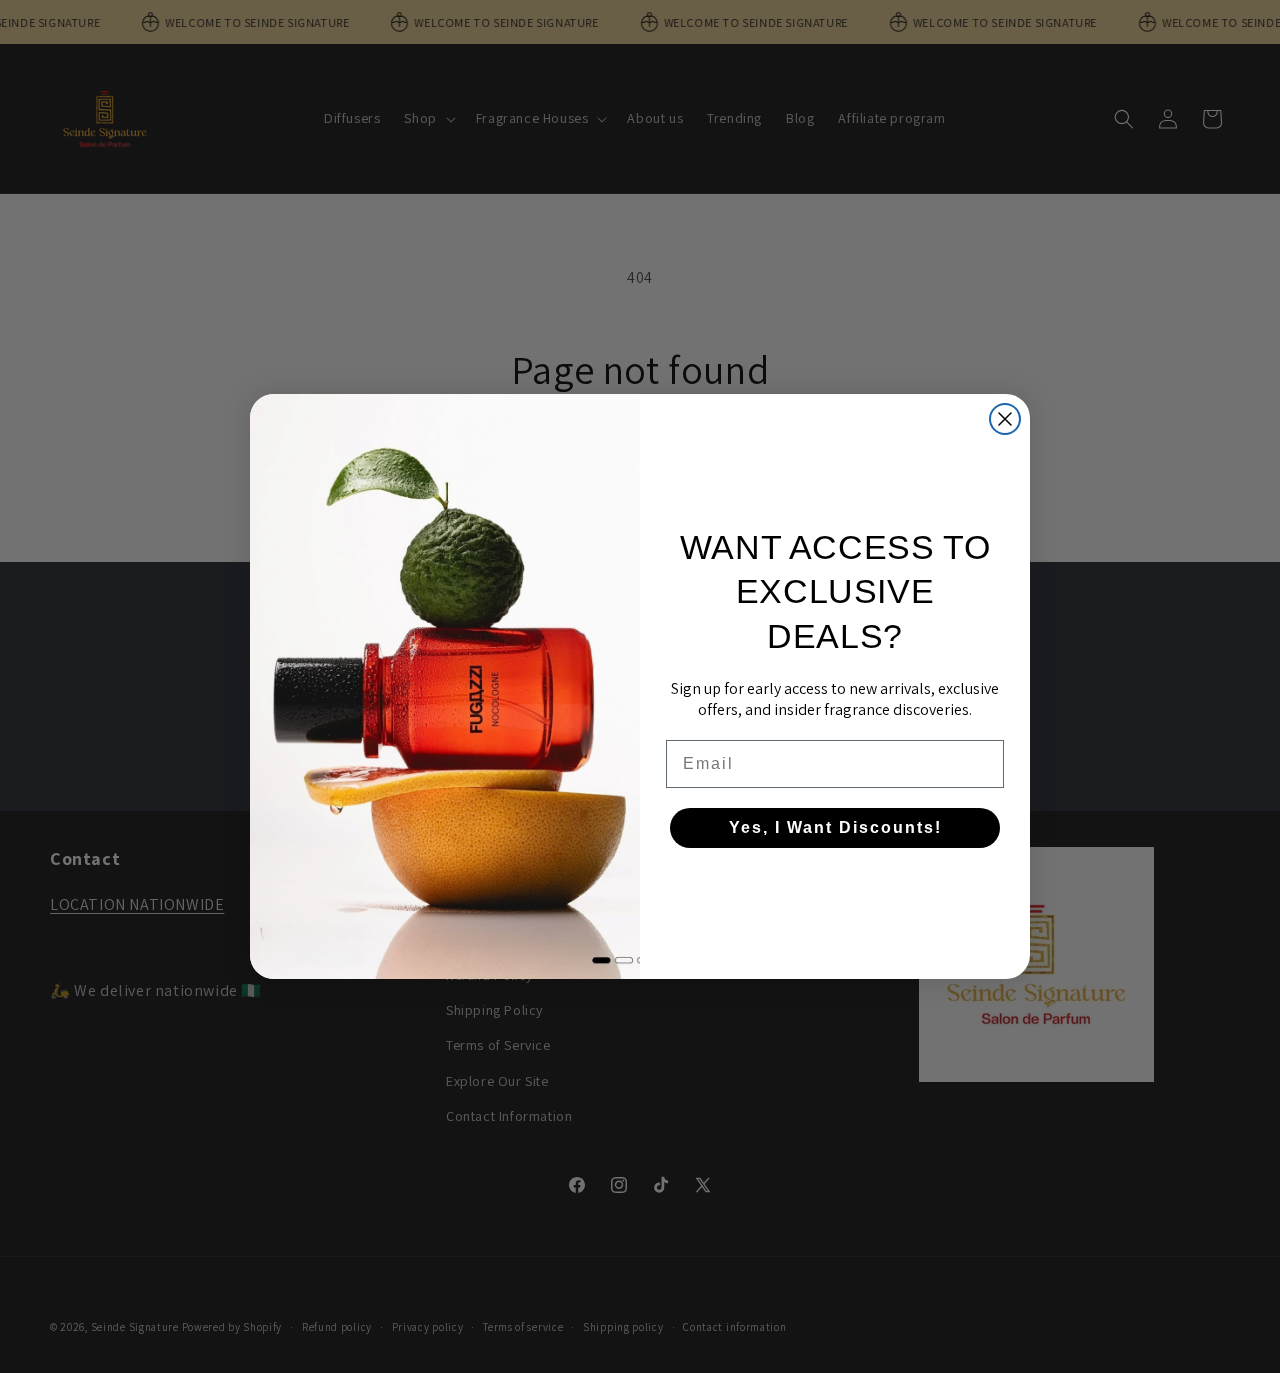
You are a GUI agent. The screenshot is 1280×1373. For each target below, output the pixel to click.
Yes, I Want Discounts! (835, 827)
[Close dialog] (1005, 419)
